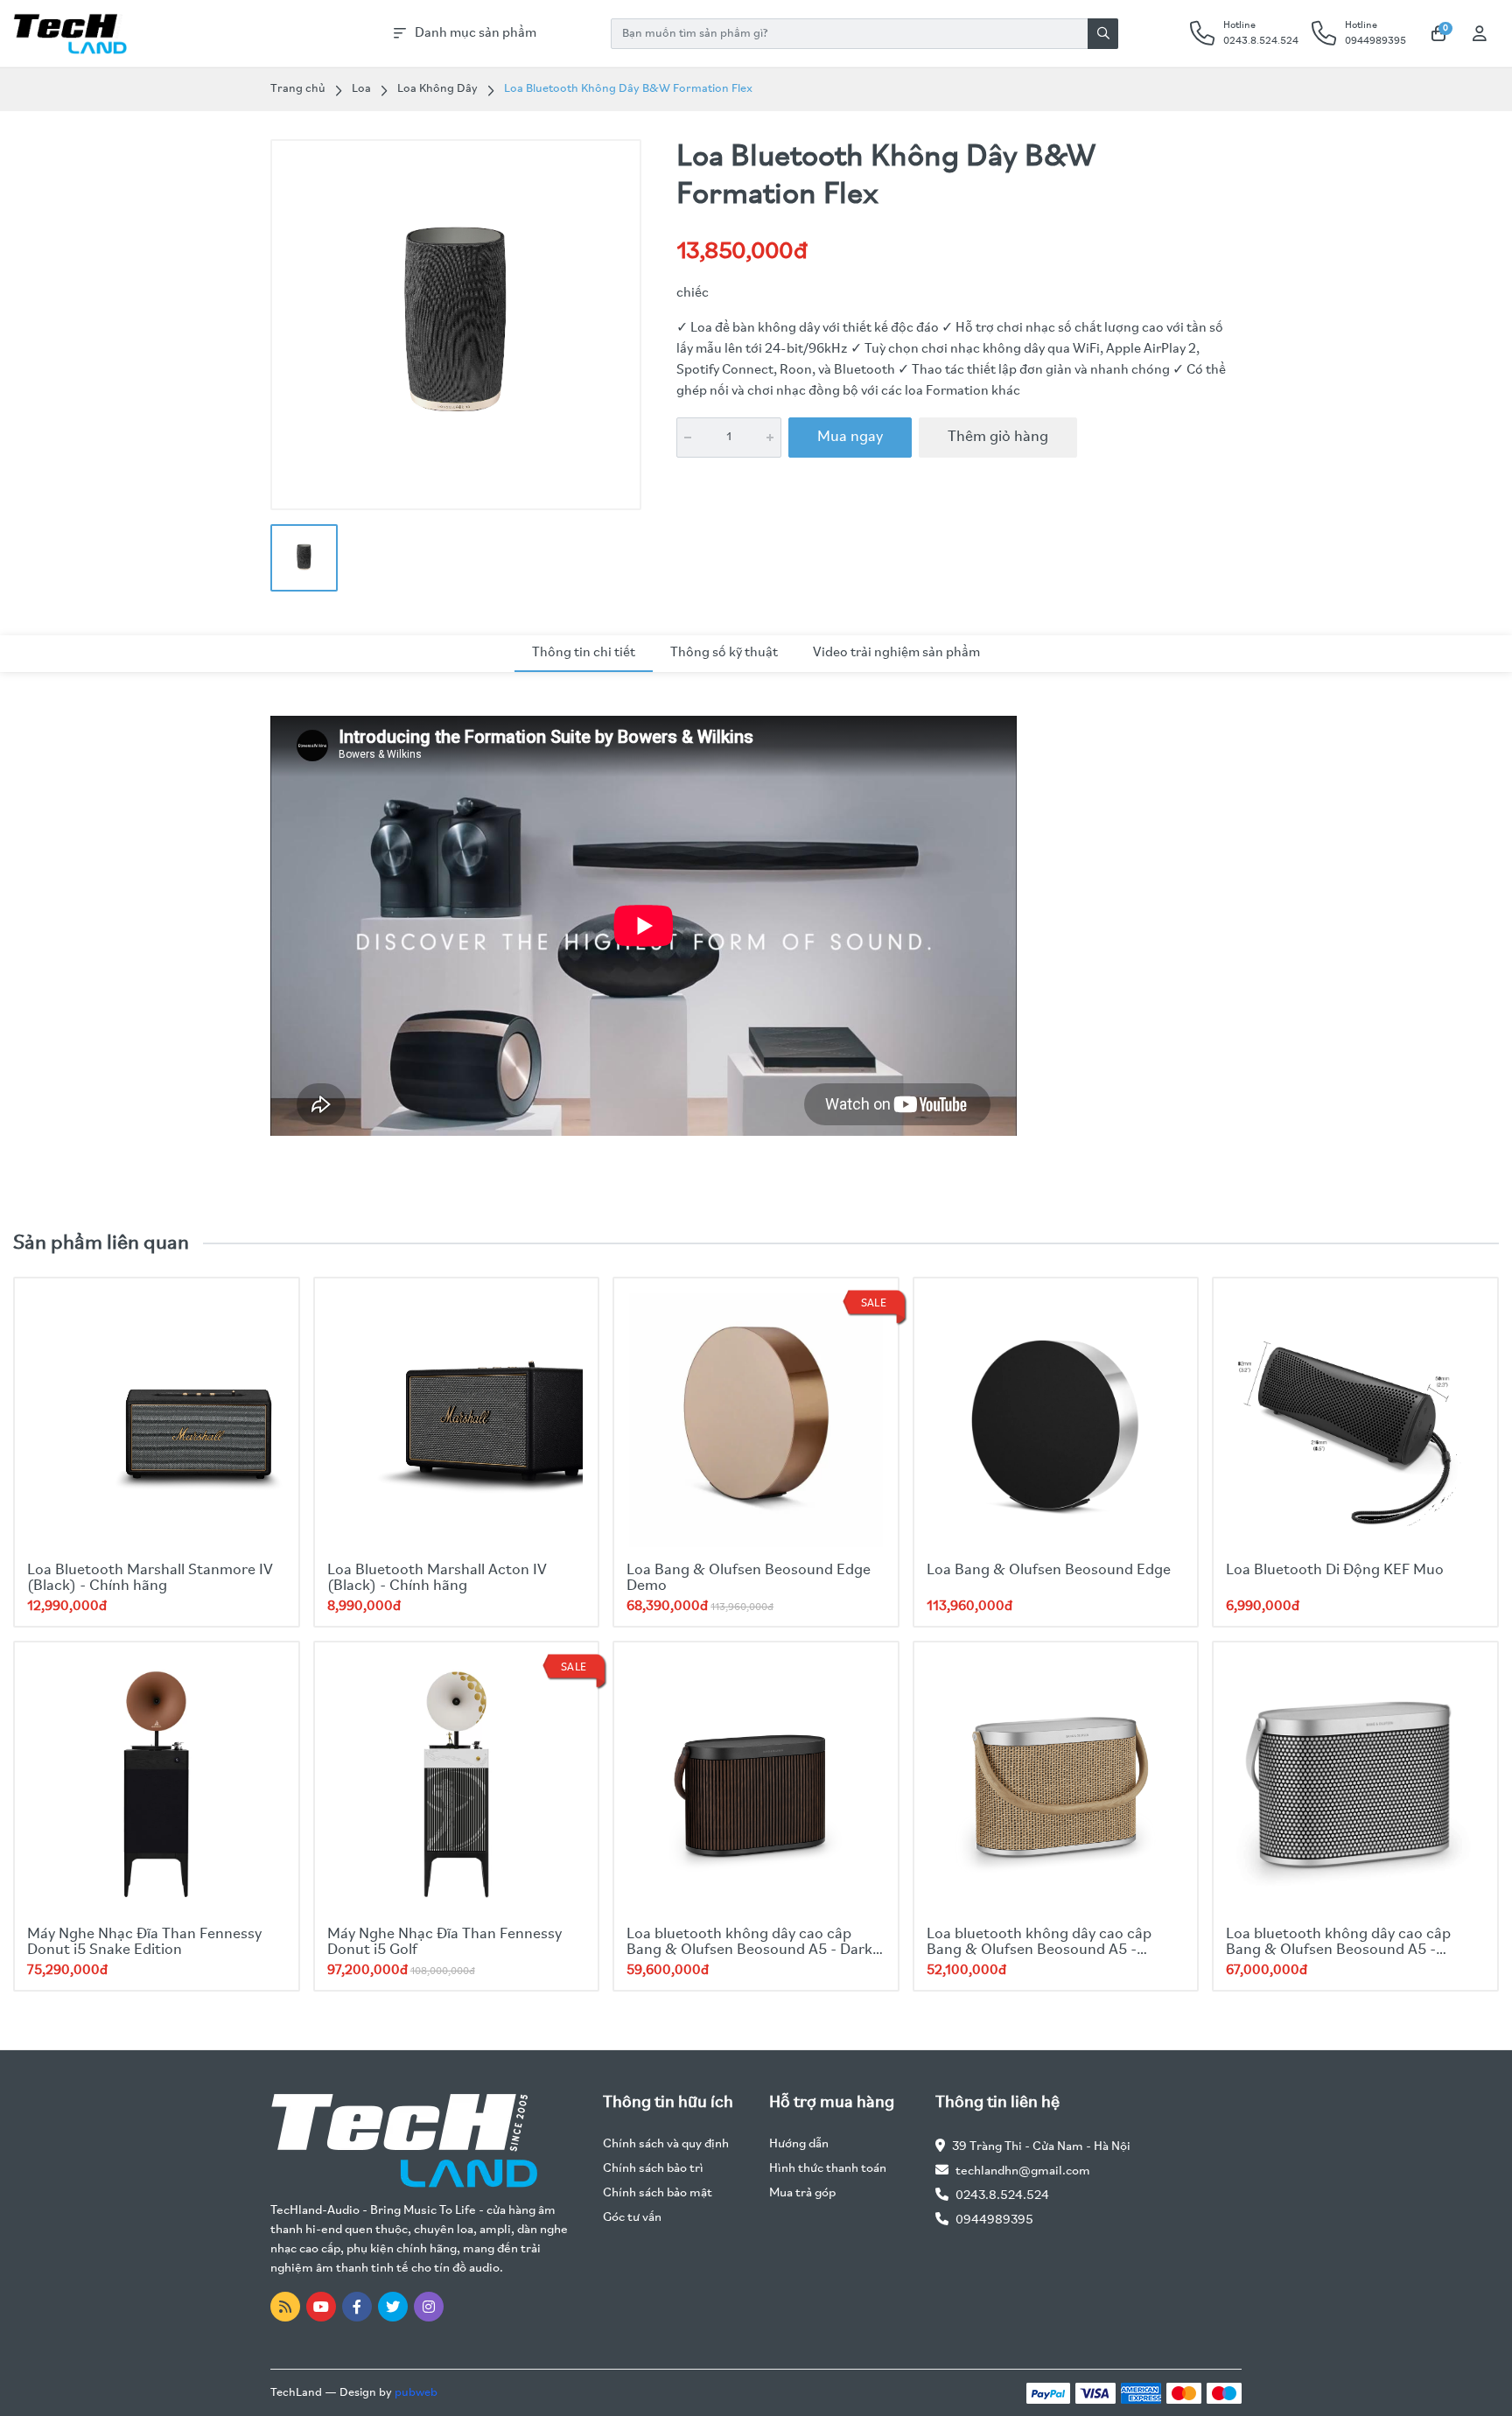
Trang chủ (298, 89)
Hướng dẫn (799, 2144)
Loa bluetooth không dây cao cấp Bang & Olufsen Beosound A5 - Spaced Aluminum (1338, 1950)
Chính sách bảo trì (653, 2169)
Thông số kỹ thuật (724, 653)
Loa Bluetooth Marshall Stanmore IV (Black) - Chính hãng (150, 1579)
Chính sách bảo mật (658, 2193)
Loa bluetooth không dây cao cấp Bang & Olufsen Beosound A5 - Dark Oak (749, 1950)
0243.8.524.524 (1002, 2196)
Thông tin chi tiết (584, 653)
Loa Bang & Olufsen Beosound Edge (1049, 1571)
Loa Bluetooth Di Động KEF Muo (1335, 1571)
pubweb (416, 2393)
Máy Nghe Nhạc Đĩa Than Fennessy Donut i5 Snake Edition (144, 1943)
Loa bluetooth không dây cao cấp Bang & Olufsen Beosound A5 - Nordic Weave (1039, 1950)
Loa (361, 89)
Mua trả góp (802, 2193)
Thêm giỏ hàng (998, 438)
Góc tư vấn (632, 2218)
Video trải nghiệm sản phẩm (896, 653)
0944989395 (994, 2220)
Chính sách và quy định (666, 2144)
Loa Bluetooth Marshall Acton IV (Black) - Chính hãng (437, 1579)
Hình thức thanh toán (828, 2169)
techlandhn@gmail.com (1023, 2171)
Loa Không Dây (437, 89)
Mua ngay (850, 438)
